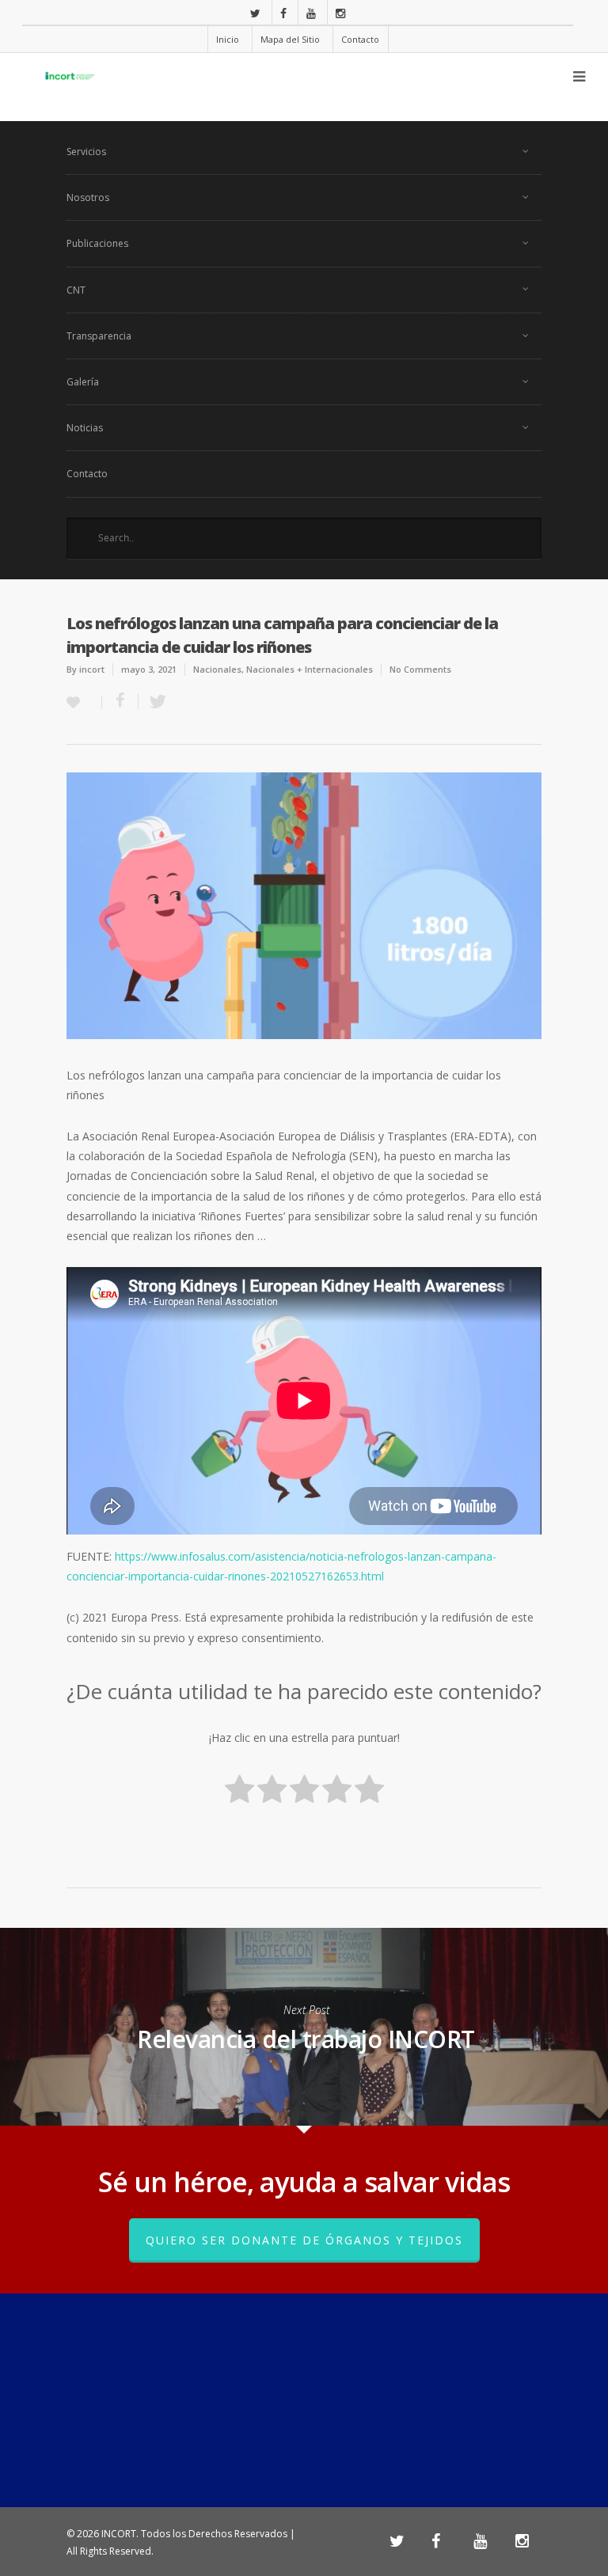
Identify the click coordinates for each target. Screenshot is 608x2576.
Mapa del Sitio (290, 39)
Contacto (360, 39)
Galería (83, 382)
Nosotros (88, 197)
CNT (76, 290)
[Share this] (120, 702)
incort (92, 669)
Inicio (228, 39)
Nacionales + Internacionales (310, 669)
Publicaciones (97, 243)
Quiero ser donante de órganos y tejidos (304, 2240)
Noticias (85, 428)
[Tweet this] (153, 702)
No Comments (420, 669)
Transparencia (99, 336)
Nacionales (217, 669)
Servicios (86, 152)
